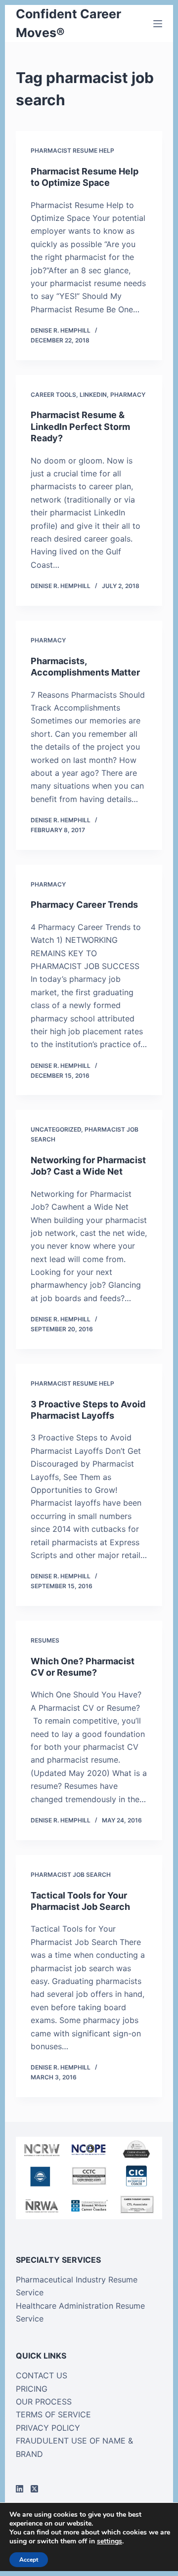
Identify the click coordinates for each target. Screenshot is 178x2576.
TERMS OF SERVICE (53, 2414)
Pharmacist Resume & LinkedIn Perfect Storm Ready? (80, 426)
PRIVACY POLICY (48, 2428)
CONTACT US (42, 2375)
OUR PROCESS (44, 2402)
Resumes (45, 1640)
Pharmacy (128, 395)
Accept (29, 2560)
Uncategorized (56, 1129)
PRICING (32, 2389)
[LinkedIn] (20, 2489)
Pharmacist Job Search (71, 1875)
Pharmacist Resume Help (72, 150)
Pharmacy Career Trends (84, 905)
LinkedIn (93, 395)
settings (110, 2541)
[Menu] (158, 24)
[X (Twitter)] (34, 2489)
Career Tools (53, 395)
